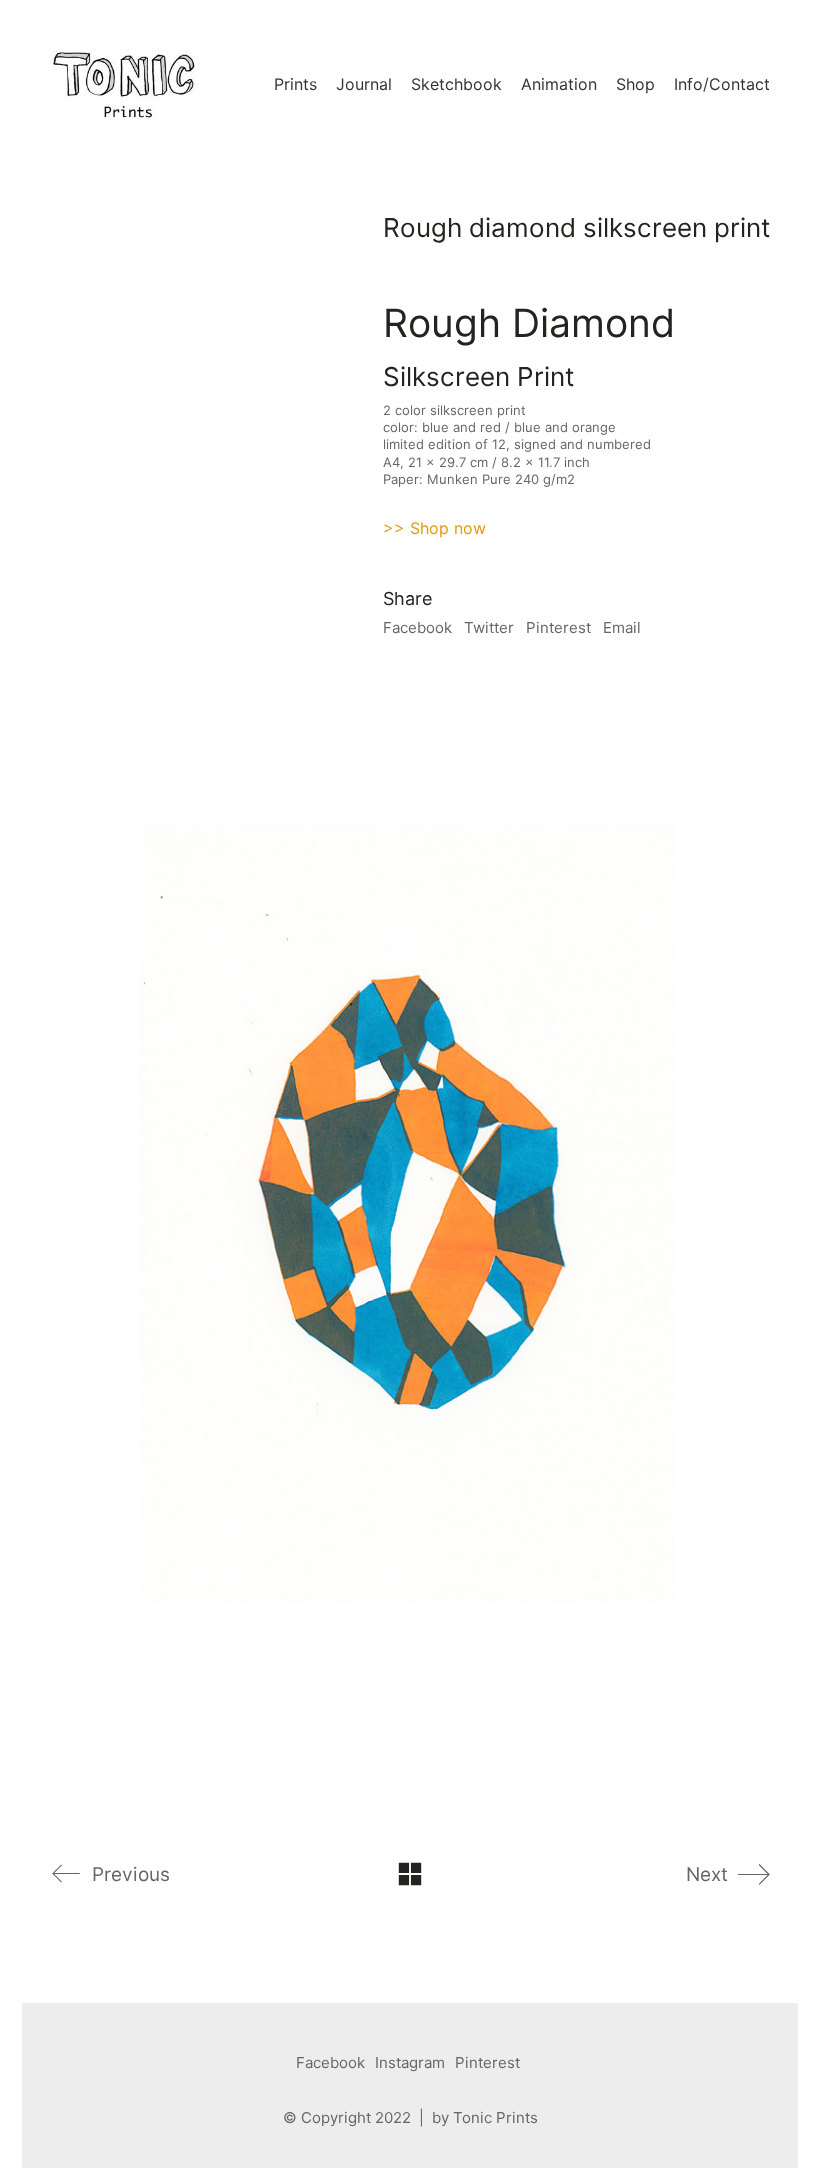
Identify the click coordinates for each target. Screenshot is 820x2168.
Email (622, 627)
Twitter (489, 627)
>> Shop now (434, 528)
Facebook (417, 627)
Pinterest (558, 627)
